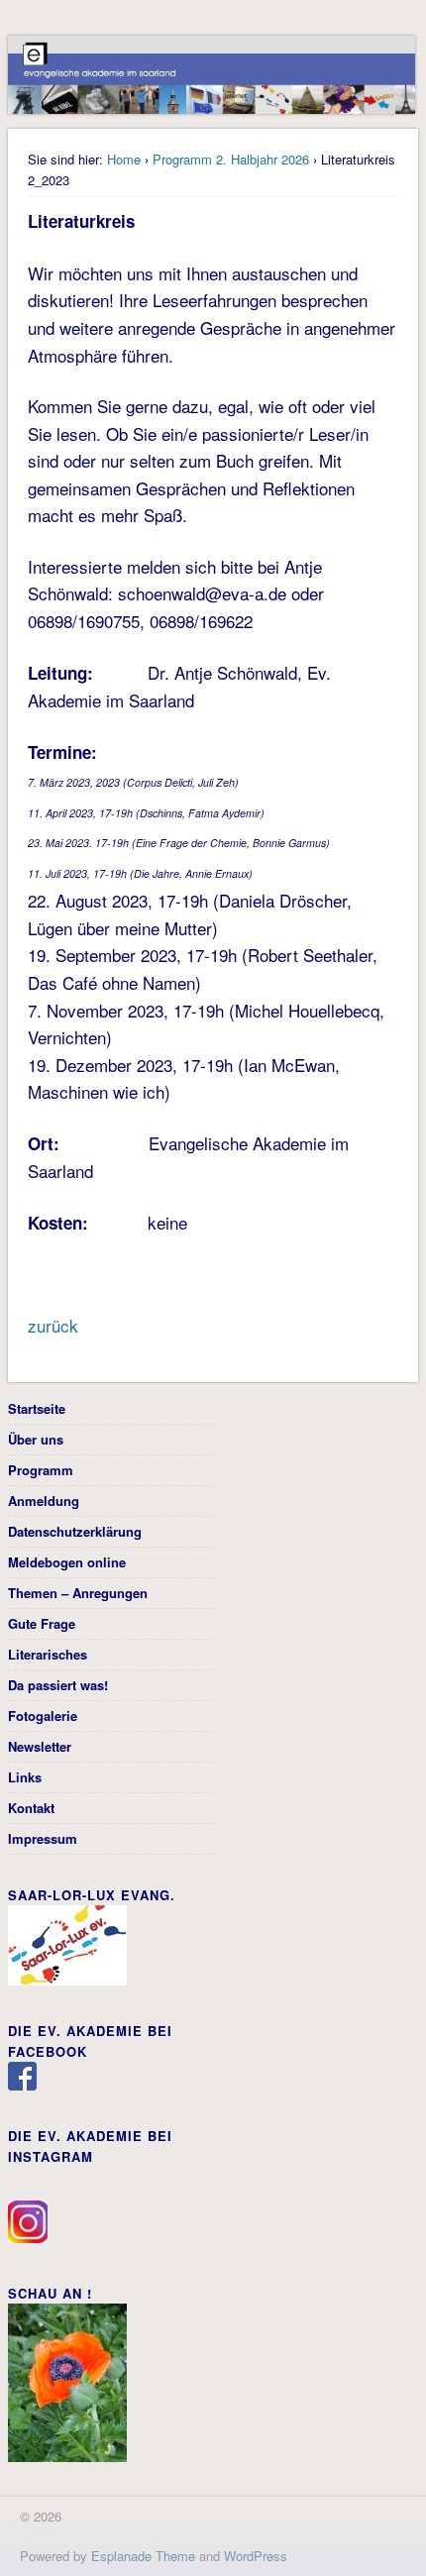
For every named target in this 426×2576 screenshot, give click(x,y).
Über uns (36, 1439)
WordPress (256, 2556)
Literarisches (48, 1654)
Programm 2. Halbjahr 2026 (231, 159)
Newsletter (40, 1746)
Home (124, 159)
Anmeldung (44, 1501)
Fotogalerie (43, 1716)
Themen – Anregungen (78, 1593)
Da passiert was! (58, 1685)
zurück (53, 1325)
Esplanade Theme (143, 2556)
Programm (41, 1470)
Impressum (43, 1838)
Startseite (37, 1408)
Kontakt (31, 1808)
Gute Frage (42, 1623)
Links (25, 1777)
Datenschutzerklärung (75, 1531)
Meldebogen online (67, 1562)
